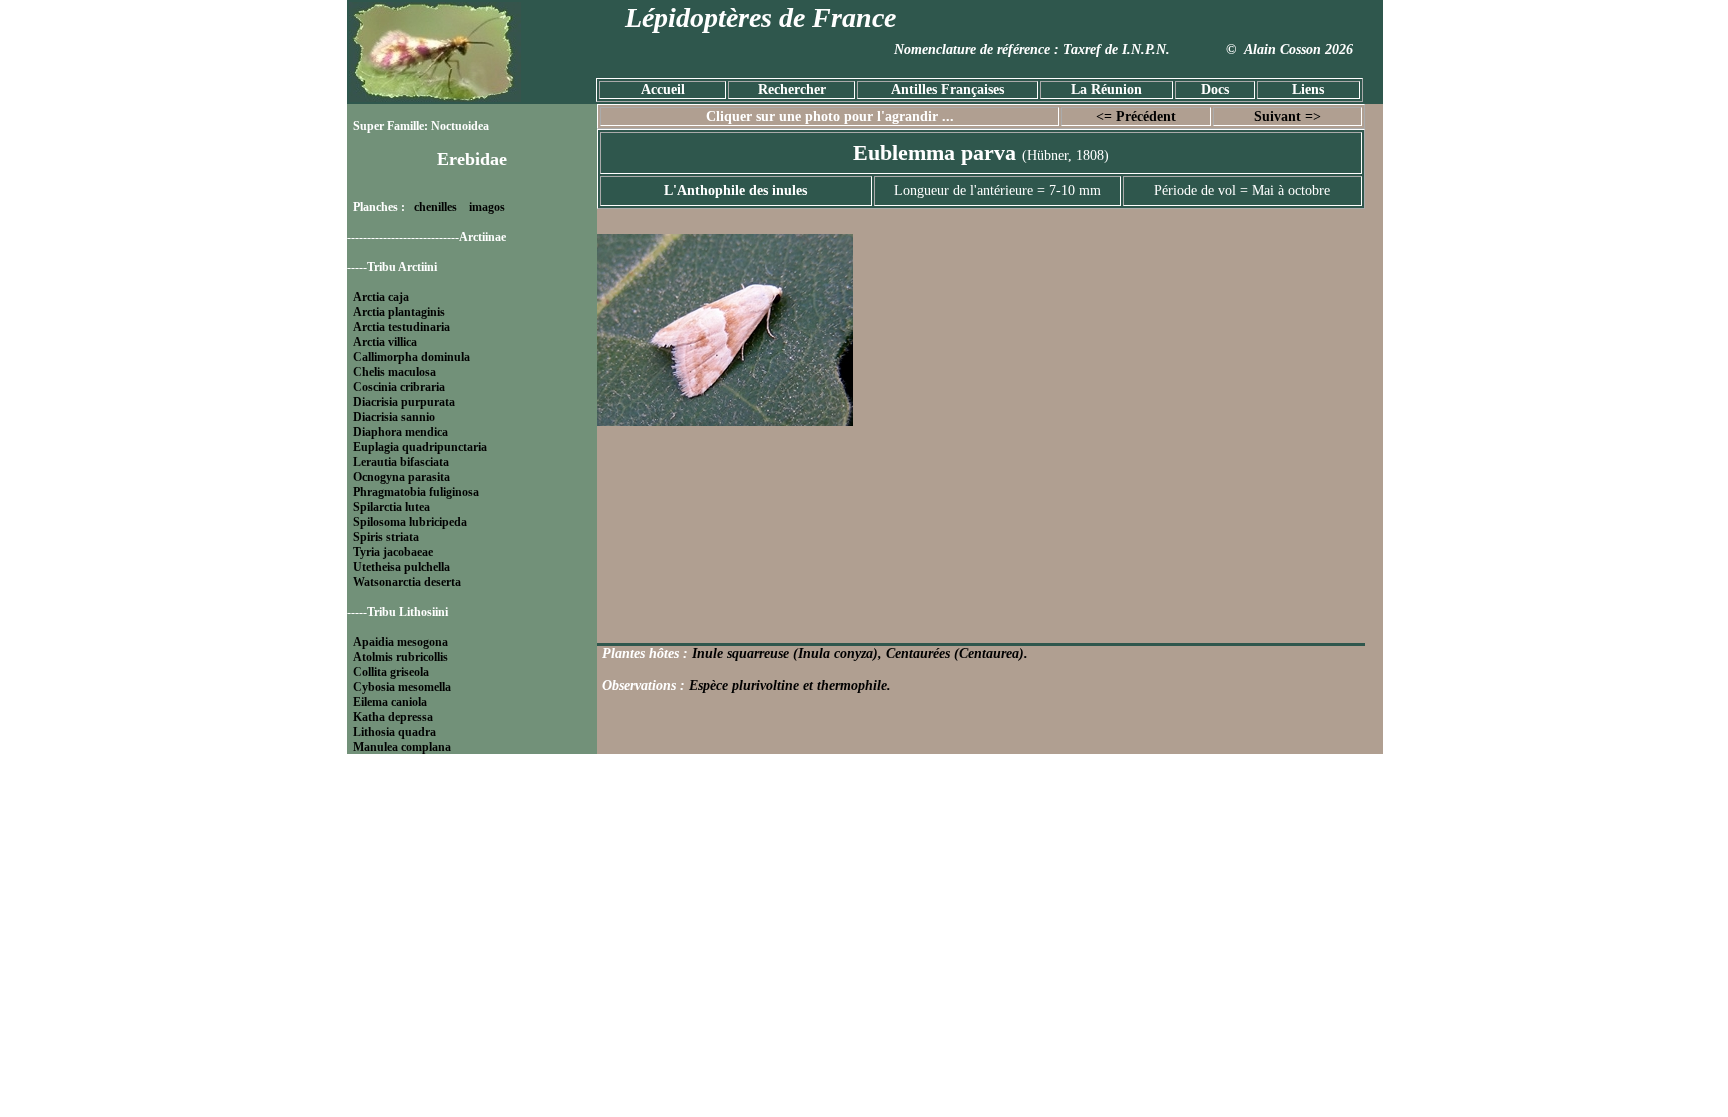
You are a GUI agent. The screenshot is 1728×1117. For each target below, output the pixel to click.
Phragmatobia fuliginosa (416, 492)
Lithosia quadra (394, 732)
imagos (487, 207)
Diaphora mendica (400, 432)
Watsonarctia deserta (407, 582)
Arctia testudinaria (401, 327)
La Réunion (1106, 89)
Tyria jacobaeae (393, 552)
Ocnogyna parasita (401, 477)
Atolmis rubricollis (400, 657)
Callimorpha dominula (411, 357)
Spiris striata (386, 537)
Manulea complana (402, 747)
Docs (1215, 89)
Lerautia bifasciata (401, 462)
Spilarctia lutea (391, 507)
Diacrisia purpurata (404, 402)
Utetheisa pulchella (401, 567)
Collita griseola (391, 672)
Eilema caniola (390, 702)
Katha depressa (393, 717)
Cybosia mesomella (402, 687)
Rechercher (792, 89)
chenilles (435, 207)
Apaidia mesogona (400, 642)
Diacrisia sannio (394, 417)
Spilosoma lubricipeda (410, 522)
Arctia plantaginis (399, 312)
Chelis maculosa (394, 372)
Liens (1308, 89)
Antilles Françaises (947, 89)
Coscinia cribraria (399, 387)
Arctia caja (381, 297)
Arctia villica (385, 342)
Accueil (663, 89)
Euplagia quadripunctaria (420, 447)
